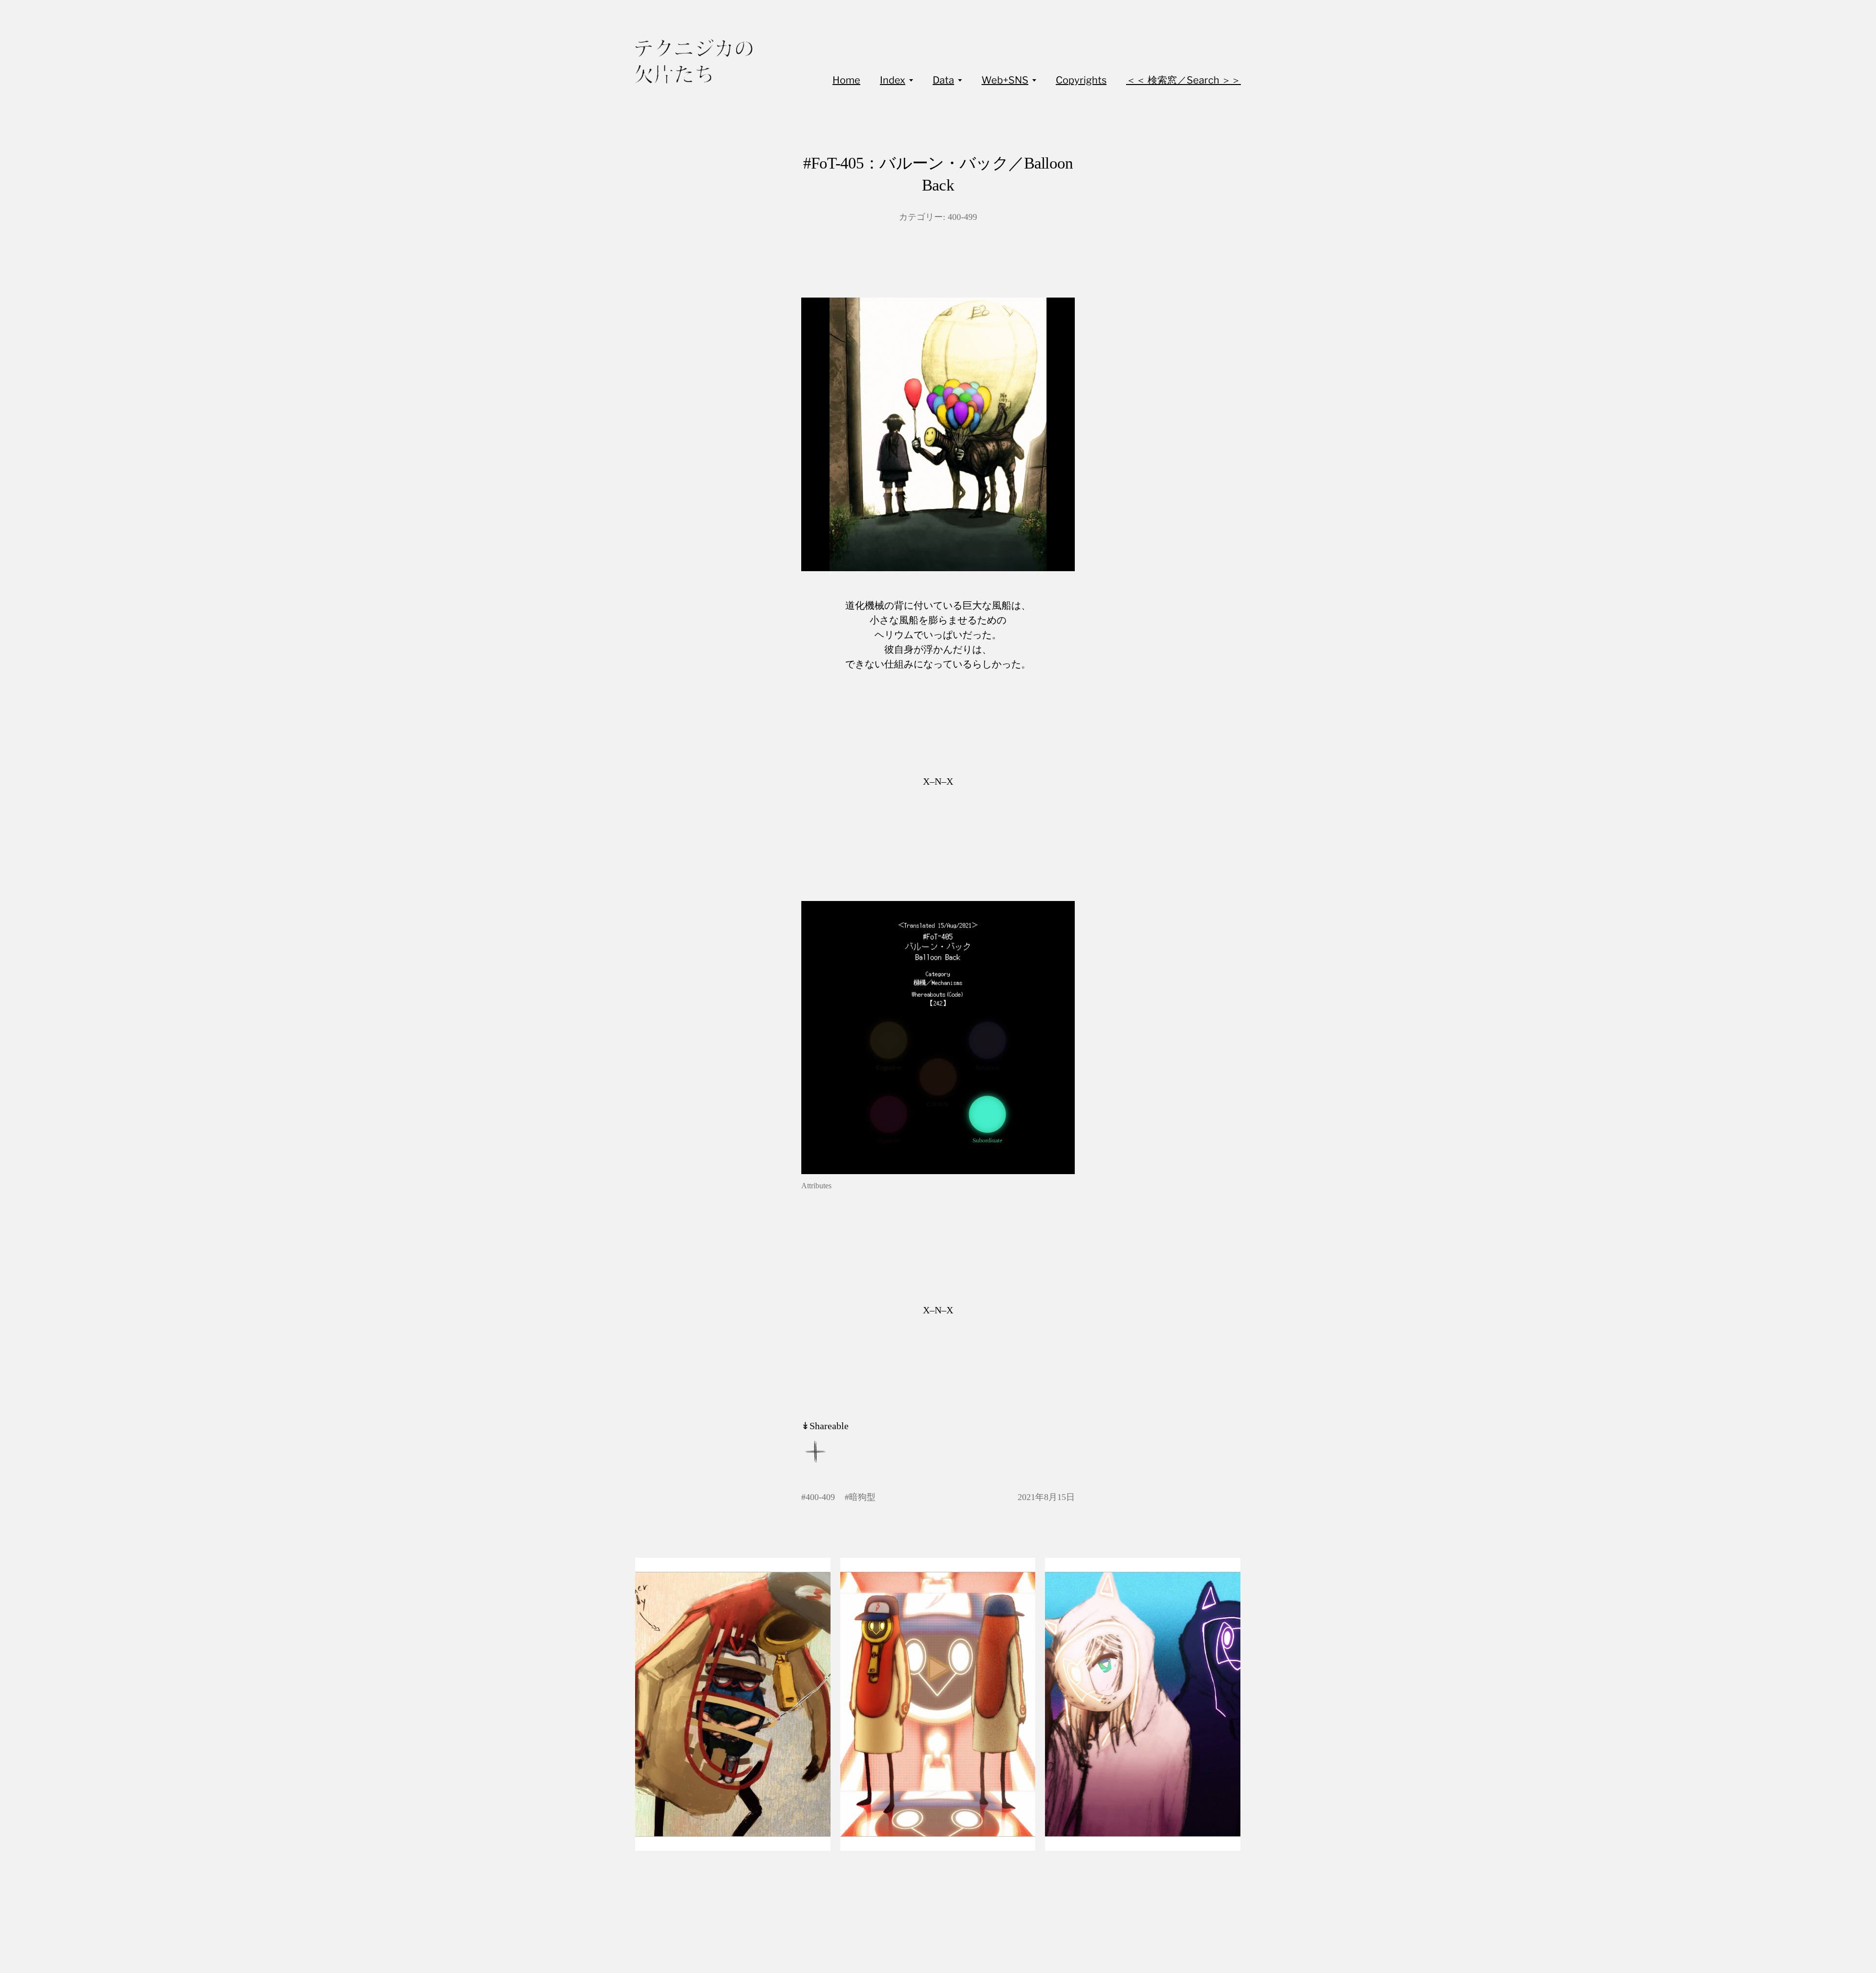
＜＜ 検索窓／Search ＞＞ (1183, 80)
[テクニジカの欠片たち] (694, 61)
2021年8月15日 (1046, 1497)
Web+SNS (1005, 80)
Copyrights (1081, 80)
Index (893, 80)
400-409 (820, 1497)
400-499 (962, 217)
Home (846, 80)
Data (943, 80)
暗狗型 (862, 1497)
